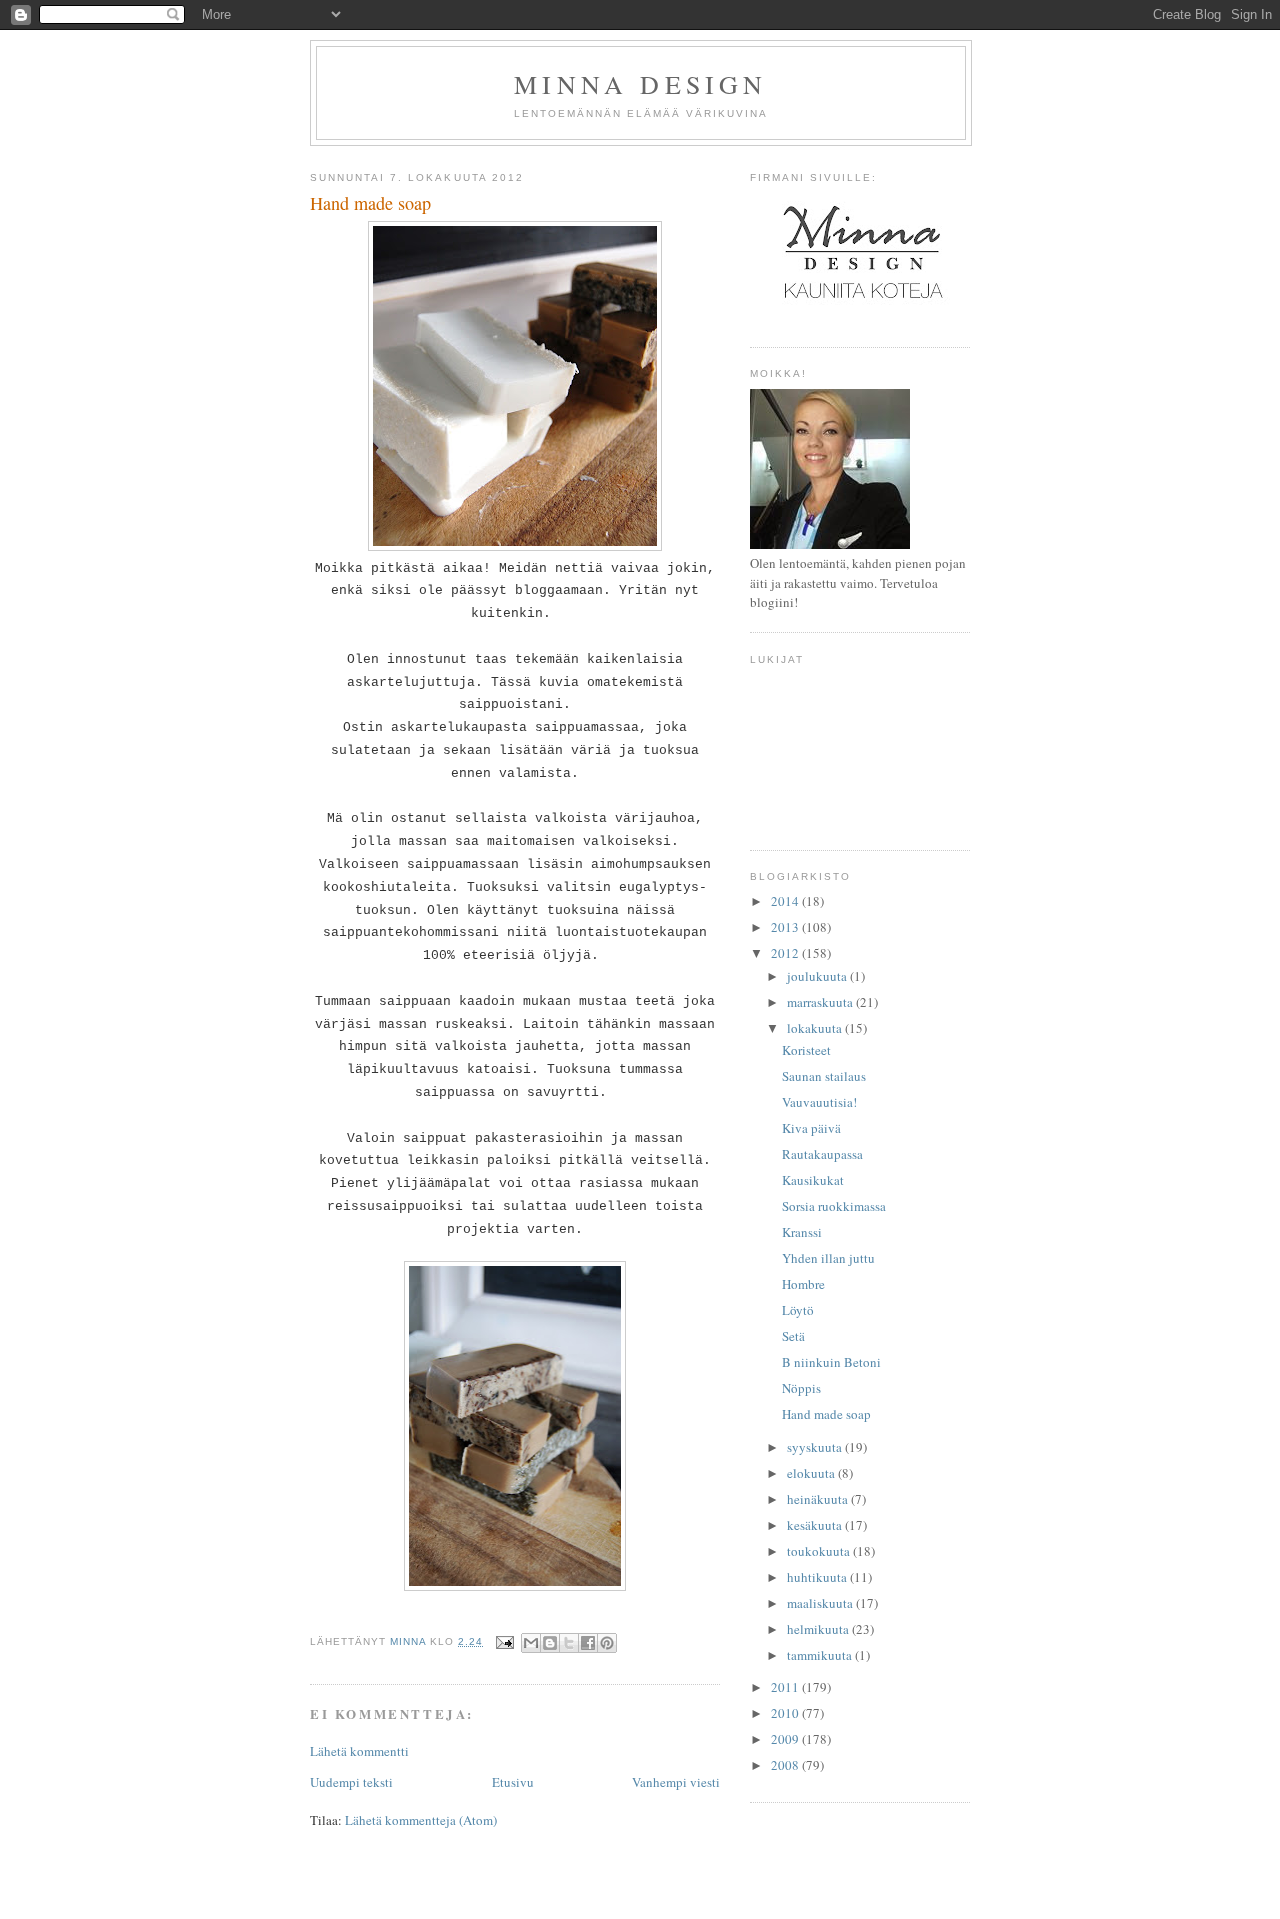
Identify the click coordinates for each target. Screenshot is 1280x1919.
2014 (786, 901)
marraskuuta (821, 1002)
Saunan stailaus (824, 1076)
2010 (786, 1713)
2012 (786, 953)
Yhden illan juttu (828, 1258)
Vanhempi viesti (676, 1782)
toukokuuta (820, 1551)
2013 (786, 927)
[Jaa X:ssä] (569, 1643)
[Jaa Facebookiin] (588, 1643)
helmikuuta (819, 1629)
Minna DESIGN (640, 84)
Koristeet (806, 1050)
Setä (793, 1336)
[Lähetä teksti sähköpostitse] (504, 1641)
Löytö (798, 1310)
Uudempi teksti (351, 1782)
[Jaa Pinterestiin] (607, 1643)
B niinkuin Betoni (831, 1362)
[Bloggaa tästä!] (550, 1643)
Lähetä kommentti (359, 1751)
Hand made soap (826, 1414)
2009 (786, 1739)
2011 (786, 1687)
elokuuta (812, 1473)
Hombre (803, 1284)
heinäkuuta (819, 1499)
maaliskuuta (821, 1603)
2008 (786, 1765)
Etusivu (513, 1782)
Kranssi (802, 1232)
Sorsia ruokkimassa (834, 1206)
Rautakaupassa (822, 1154)
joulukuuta (818, 976)
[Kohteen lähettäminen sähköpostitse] (531, 1643)
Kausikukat (813, 1180)
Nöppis (801, 1388)
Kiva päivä (811, 1128)
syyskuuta (816, 1447)
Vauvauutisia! (819, 1102)
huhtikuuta (818, 1577)
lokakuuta (816, 1028)
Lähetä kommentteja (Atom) (421, 1820)
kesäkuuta (816, 1525)
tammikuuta (821, 1655)
